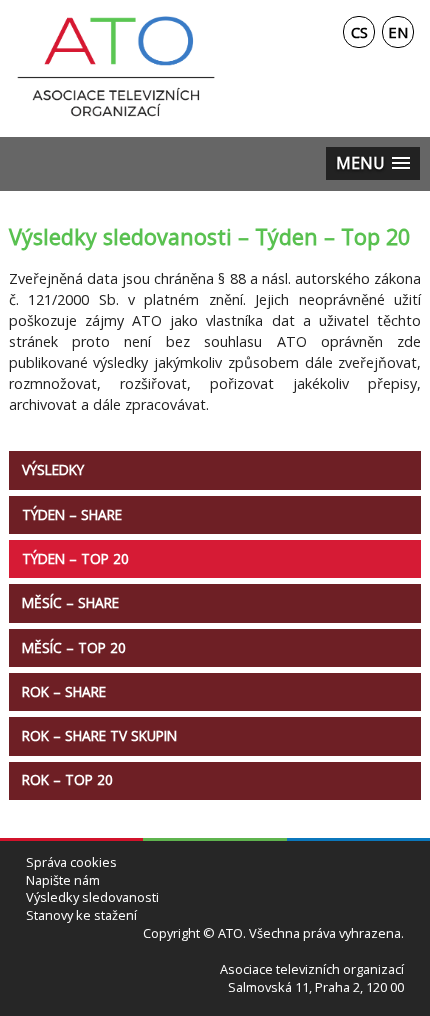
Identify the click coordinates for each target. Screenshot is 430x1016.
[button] (373, 163)
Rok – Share (64, 691)
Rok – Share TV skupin (99, 735)
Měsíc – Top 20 (74, 647)
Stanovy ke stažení (81, 915)
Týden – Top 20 (75, 558)
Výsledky (53, 469)
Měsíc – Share (70, 602)
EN (398, 32)
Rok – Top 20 (67, 779)
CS (359, 32)
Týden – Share (72, 514)
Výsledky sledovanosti (92, 897)
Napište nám (63, 880)
